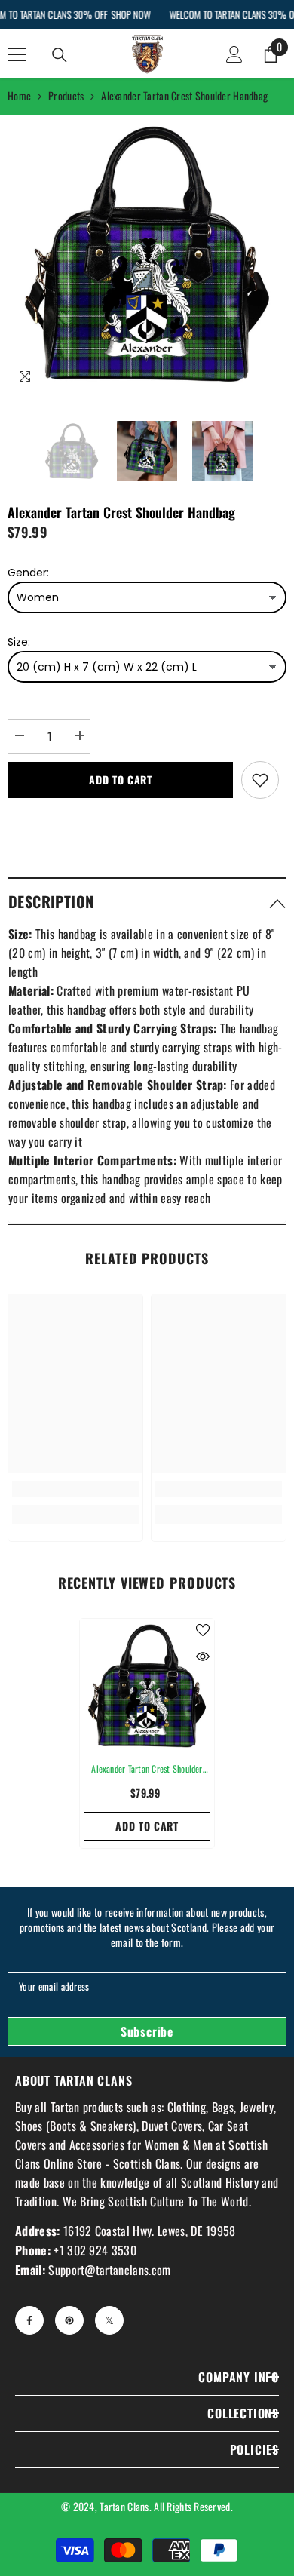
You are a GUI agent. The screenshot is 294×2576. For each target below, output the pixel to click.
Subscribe (147, 2031)
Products (66, 95)
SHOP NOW (130, 14)
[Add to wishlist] (260, 780)
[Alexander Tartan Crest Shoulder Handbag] (147, 1686)
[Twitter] (109, 2320)
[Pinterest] (69, 2320)
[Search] (60, 55)
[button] (147, 901)
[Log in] (234, 54)
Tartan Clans (124, 2506)
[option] (147, 254)
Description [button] (51, 901)
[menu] (17, 54)
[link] (75, 1489)
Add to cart (121, 780)
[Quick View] (203, 1656)
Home (19, 95)
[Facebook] (29, 2320)
